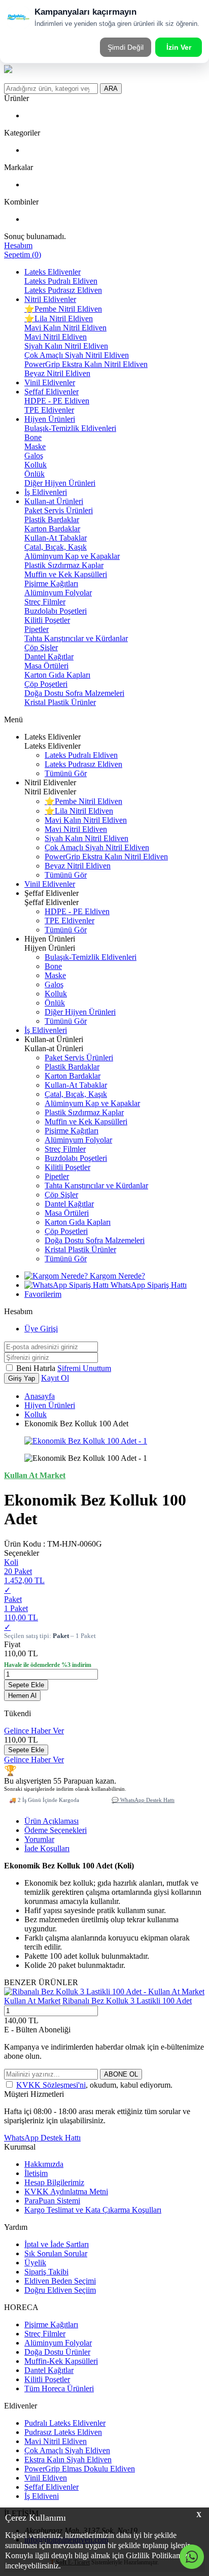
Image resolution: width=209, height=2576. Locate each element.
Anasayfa (40, 1396)
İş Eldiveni (42, 2496)
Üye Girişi (41, 1329)
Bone (33, 437)
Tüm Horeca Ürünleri (59, 2388)
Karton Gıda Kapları (57, 675)
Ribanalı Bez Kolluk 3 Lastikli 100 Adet (127, 2001)
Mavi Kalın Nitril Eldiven (65, 328)
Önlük (34, 474)
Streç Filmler (45, 602)
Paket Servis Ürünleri (59, 510)
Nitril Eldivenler (50, 299)
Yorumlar (39, 1839)
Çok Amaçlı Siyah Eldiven (67, 2450)
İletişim (36, 2173)
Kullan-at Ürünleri (54, 501)
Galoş (34, 456)
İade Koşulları (47, 1848)
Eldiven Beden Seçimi (60, 2281)
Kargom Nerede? (116, 1276)
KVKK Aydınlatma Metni (66, 2192)
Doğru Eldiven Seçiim (60, 2290)
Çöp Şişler (41, 647)
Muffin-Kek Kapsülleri (61, 2361)
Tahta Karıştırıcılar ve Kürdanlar (76, 638)
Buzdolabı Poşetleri (56, 611)
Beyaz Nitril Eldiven (57, 373)
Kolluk (36, 465)
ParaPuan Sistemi (52, 2201)
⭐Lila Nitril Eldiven (59, 319)
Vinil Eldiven (46, 2478)
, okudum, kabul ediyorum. (94, 2085)
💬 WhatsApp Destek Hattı (143, 1800)
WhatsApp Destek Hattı (42, 2138)
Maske (35, 446)
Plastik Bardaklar (52, 520)
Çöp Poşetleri (46, 684)
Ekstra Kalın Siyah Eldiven (68, 2460)
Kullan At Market (32, 2001)
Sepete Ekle (26, 1685)
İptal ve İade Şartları (57, 2244)
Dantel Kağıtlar (49, 657)
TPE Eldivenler (49, 410)
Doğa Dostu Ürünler (57, 2352)
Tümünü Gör (66, 773)
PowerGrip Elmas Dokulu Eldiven (80, 2469)
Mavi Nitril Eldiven (56, 337)
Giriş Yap (22, 1378)
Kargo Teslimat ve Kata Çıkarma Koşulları (93, 2210)
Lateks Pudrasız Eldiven (63, 290)
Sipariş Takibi (46, 2272)
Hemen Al (22, 1696)
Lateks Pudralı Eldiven (61, 281)
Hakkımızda (44, 2164)
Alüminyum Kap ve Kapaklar (72, 556)
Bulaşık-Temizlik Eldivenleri (70, 428)
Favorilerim (43, 1294)
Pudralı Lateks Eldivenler (65, 2423)
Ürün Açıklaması (51, 1821)
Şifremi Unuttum (84, 1368)
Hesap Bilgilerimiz (54, 2182)
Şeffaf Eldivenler (51, 392)
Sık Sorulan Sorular (56, 2253)
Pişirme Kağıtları (51, 583)
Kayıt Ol (55, 1378)
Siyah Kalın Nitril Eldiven (66, 346)
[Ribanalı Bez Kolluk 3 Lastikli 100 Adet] (104, 1992)
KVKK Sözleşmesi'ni (51, 2085)
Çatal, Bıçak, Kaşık (56, 547)
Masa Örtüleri (46, 666)
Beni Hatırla (37, 1368)
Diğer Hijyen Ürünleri (60, 483)
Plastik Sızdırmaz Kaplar (64, 565)
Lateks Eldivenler (53, 272)
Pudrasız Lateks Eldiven (63, 2432)
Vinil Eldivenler (50, 382)
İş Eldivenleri (46, 492)
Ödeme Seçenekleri (56, 1830)
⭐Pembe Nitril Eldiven (63, 309)
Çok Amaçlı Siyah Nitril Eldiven (77, 355)
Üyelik (35, 2263)
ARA (111, 89)
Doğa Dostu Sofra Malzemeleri (74, 693)
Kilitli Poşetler (47, 620)
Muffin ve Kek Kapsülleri (66, 574)
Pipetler (37, 629)
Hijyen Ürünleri (50, 419)
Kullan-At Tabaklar (56, 538)
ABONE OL (121, 2074)
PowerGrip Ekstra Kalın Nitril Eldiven (86, 364)
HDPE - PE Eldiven (57, 401)
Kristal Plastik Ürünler (60, 702)
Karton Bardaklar (52, 529)
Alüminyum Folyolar (58, 593)
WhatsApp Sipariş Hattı (148, 1285)
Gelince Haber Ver (34, 1731)
